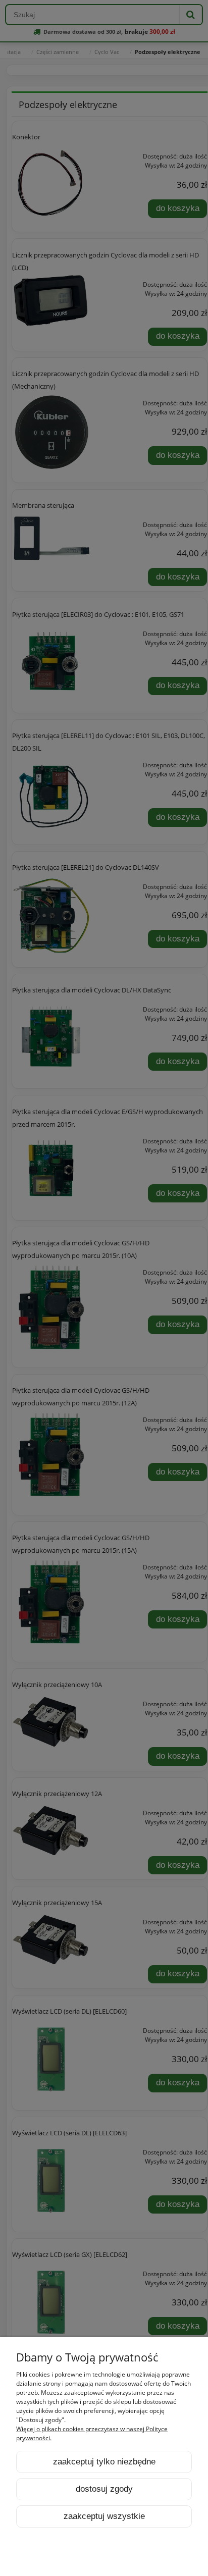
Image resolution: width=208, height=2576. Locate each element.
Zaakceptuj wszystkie (104, 2516)
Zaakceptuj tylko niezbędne (104, 2462)
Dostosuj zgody (104, 2489)
